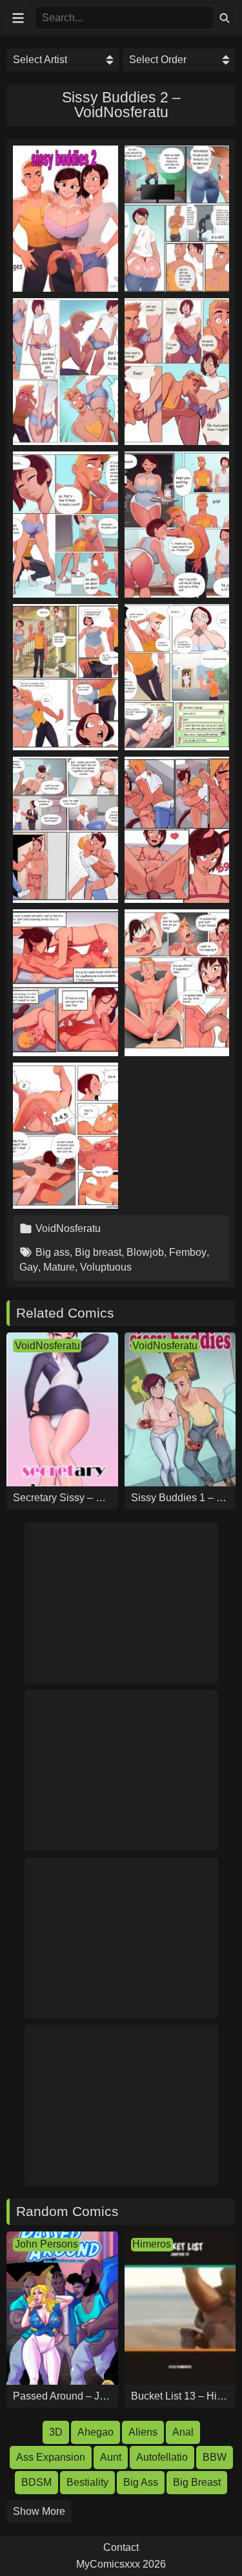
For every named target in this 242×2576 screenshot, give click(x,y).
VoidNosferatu (68, 1228)
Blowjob (145, 1252)
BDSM (36, 2482)
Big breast (98, 1252)
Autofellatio (162, 2457)
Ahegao (96, 2432)
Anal (183, 2432)
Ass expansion (51, 2457)
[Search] (224, 18)
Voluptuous (106, 1267)
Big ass (53, 1252)
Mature (59, 1267)
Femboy (188, 1252)
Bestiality (87, 2482)
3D (56, 2432)
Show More (39, 2511)
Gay (29, 1267)
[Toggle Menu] (18, 18)
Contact (121, 2548)
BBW (215, 2457)
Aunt (111, 2457)
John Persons (46, 2244)
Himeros (152, 2244)
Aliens (143, 2432)
